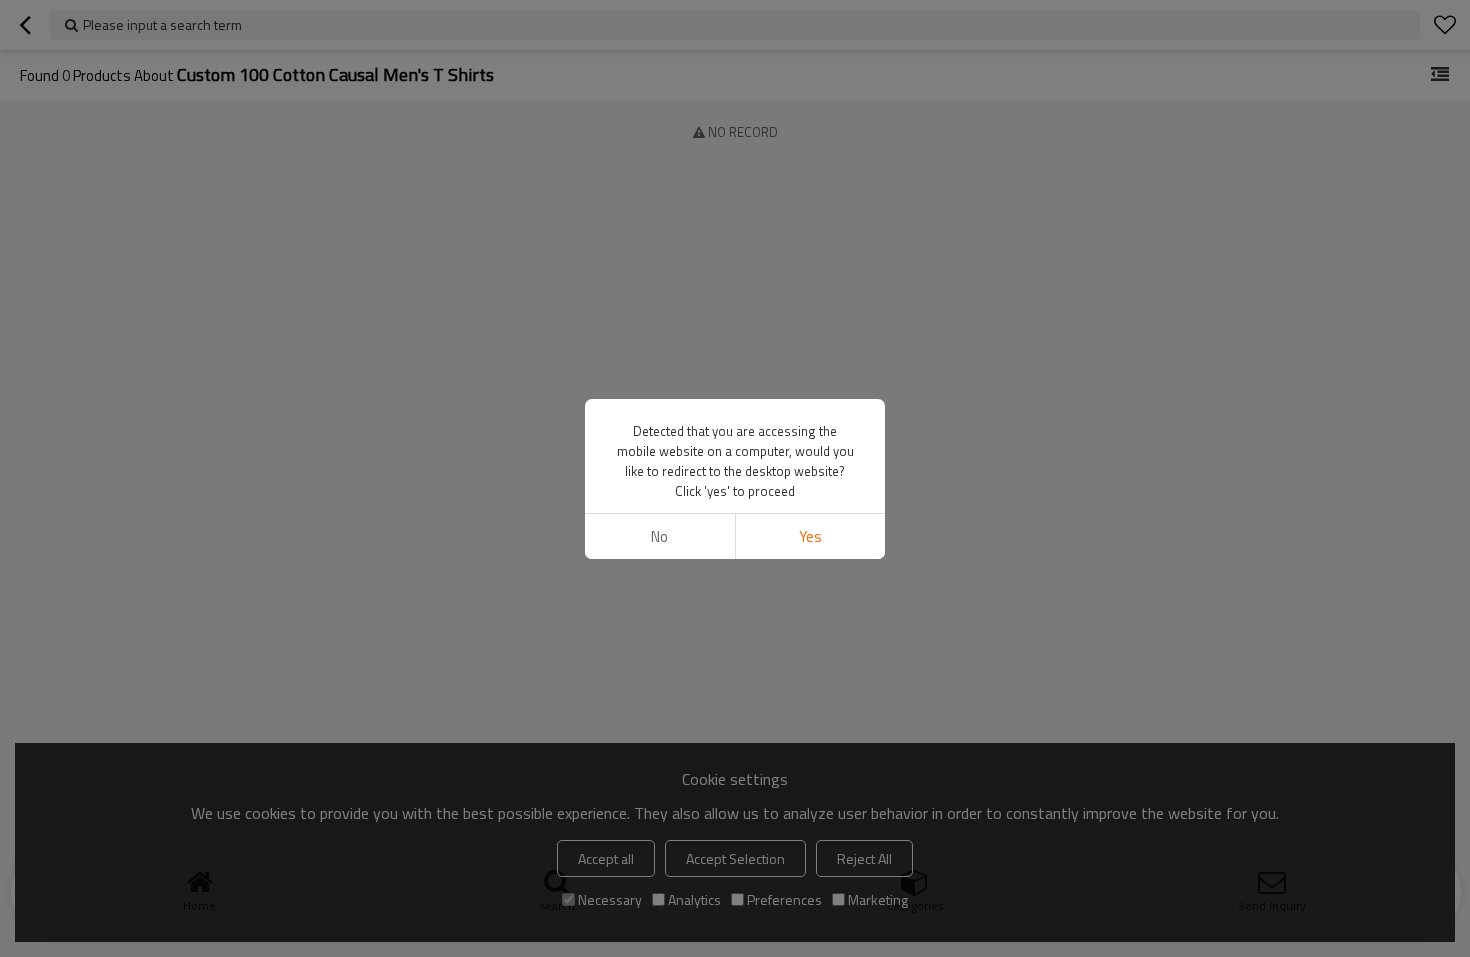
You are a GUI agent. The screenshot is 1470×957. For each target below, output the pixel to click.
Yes (810, 536)
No (659, 536)
